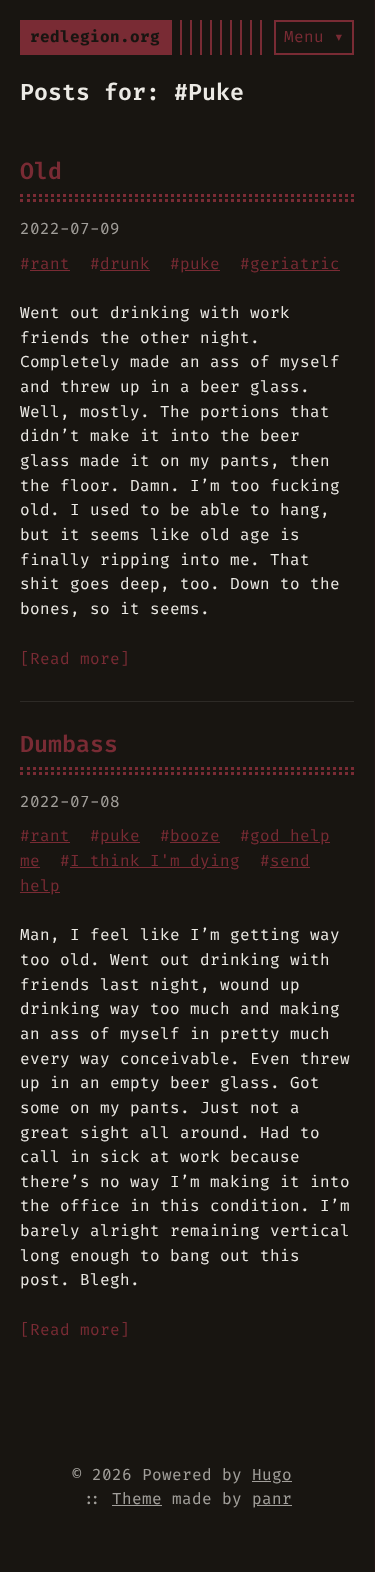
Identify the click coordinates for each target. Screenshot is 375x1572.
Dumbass (69, 744)
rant (50, 263)
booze (195, 835)
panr (272, 1498)
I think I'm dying (155, 860)
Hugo (272, 1474)
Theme (137, 1498)
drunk (125, 263)
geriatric (295, 263)
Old (41, 171)
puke (200, 263)
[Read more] (75, 658)
